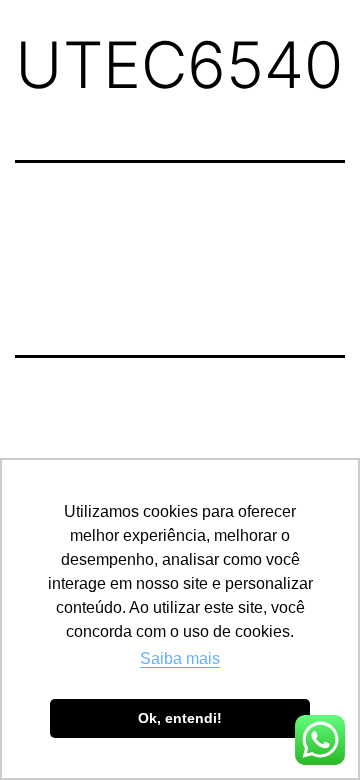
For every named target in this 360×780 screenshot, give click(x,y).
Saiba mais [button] (180, 658)
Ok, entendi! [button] (180, 718)
